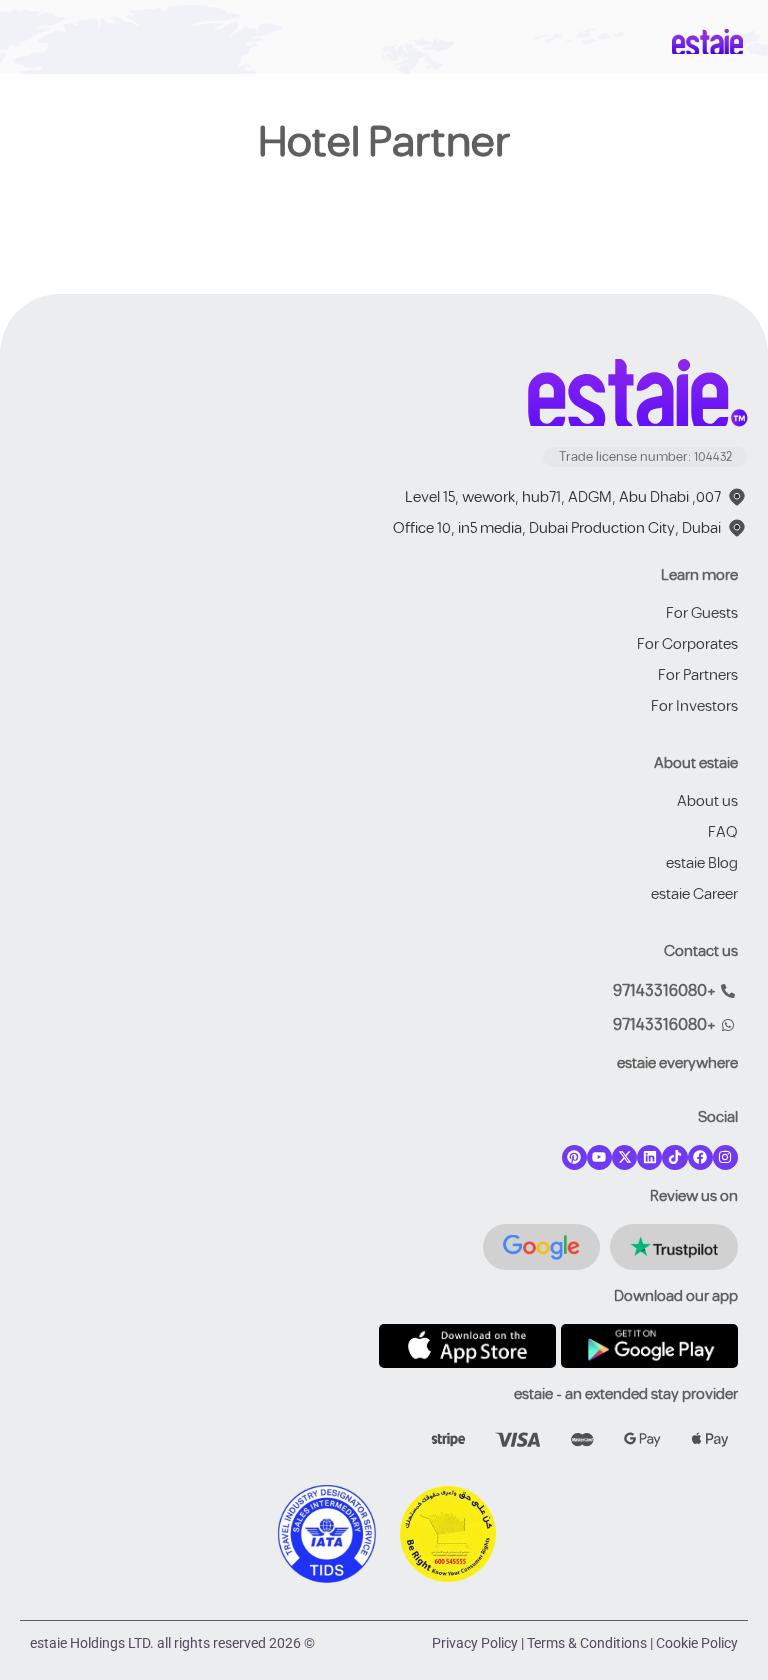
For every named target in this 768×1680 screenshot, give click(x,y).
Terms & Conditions (587, 1643)
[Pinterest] (574, 1157)
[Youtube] (599, 1157)
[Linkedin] (649, 1157)
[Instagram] (725, 1157)
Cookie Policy (697, 1643)
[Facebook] (700, 1157)
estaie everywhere (677, 1063)
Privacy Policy (475, 1643)
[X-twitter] (624, 1157)
